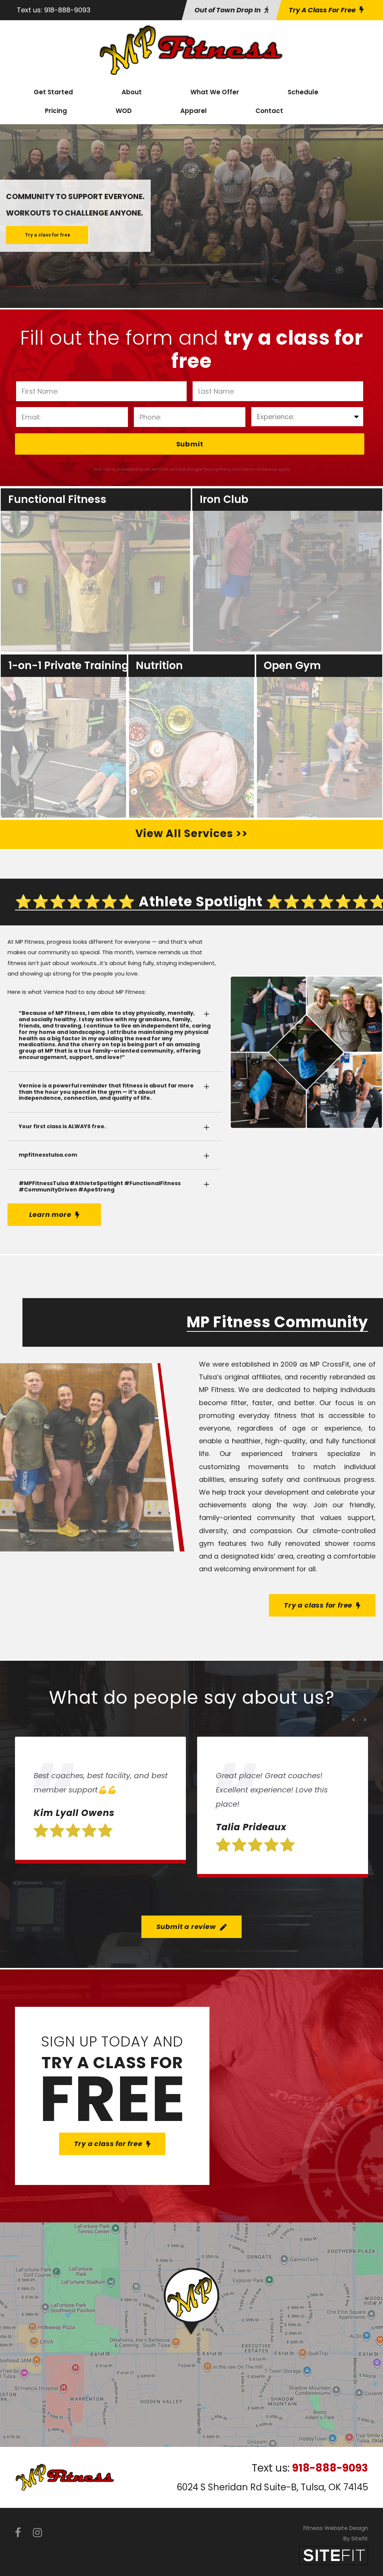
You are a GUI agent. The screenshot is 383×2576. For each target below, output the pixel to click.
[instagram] (37, 2533)
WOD (124, 111)
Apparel (194, 111)
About (132, 92)
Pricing (56, 111)
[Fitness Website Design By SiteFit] (334, 2555)
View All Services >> (191, 834)
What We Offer (215, 92)
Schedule (303, 92)
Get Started (53, 92)
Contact (269, 111)
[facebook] (18, 2533)
